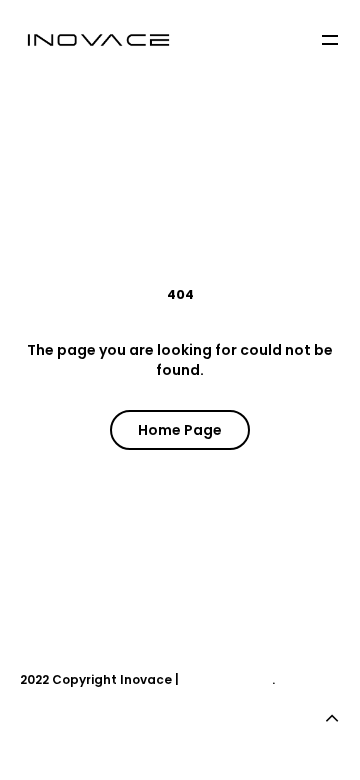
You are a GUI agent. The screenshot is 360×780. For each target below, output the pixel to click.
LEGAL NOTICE (227, 679)
